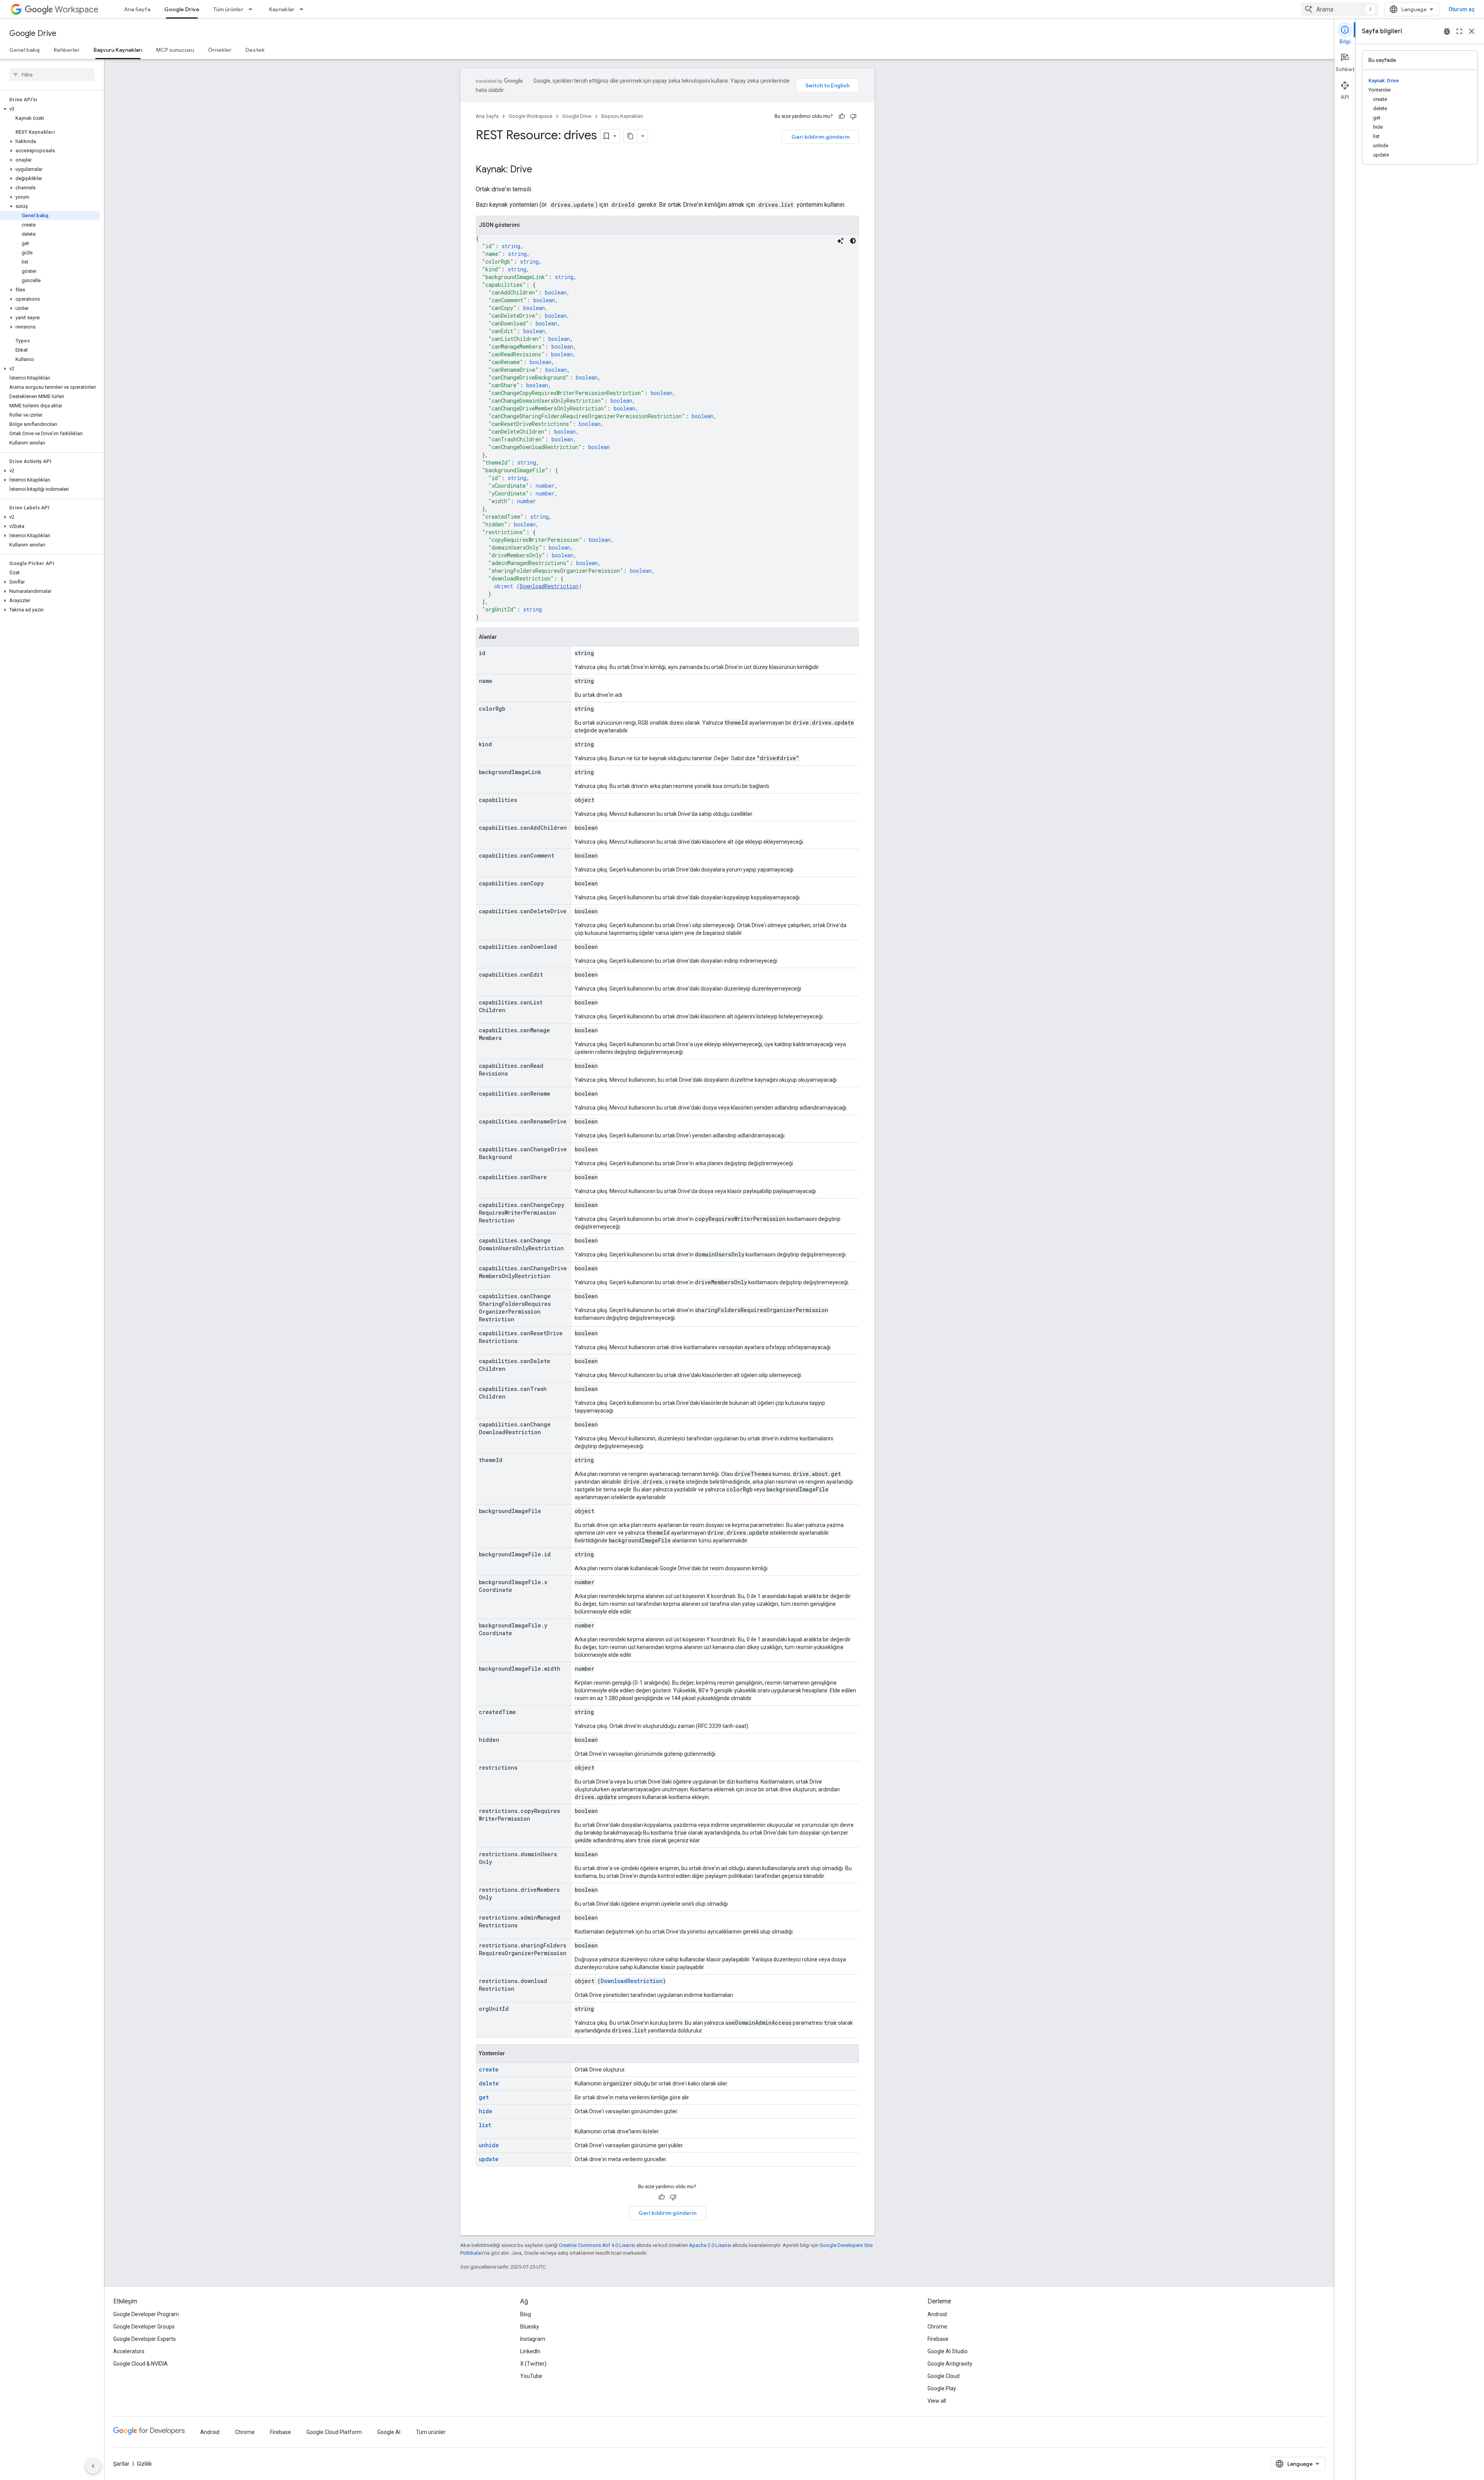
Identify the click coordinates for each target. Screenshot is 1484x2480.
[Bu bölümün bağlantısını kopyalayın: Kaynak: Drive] (540, 170)
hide (486, 2111)
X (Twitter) (533, 2364)
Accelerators (129, 2351)
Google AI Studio (948, 2351)
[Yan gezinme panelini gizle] (93, 2466)
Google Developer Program (146, 2314)
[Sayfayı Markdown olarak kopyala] (631, 136)
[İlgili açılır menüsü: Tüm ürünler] (253, 9)
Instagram (533, 2339)
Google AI (389, 2432)
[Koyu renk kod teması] (853, 241)
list (485, 2125)
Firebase (938, 2339)
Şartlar (121, 2464)
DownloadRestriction (549, 586)
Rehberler (67, 50)
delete (489, 2083)
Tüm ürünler (228, 9)
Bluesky (530, 2327)
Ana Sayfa (137, 9)
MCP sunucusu (175, 50)
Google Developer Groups (144, 2327)
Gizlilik (144, 2464)
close (1472, 31)
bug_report (1447, 31)
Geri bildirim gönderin (820, 137)
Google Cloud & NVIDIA (140, 2364)
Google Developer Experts (145, 2339)
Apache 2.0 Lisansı (710, 2245)
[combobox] (1339, 9)
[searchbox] (52, 75)
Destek (255, 50)
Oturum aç (1462, 9)
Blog (526, 2314)
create (489, 2069)
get (484, 2097)
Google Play (942, 2388)
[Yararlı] (842, 116)
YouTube (531, 2376)
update (489, 2159)
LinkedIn (530, 2351)
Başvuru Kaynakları (118, 50)
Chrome (937, 2327)
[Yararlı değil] (853, 116)
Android (937, 2314)
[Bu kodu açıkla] (841, 241)
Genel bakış (25, 50)
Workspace (77, 9)
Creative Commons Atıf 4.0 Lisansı (597, 2245)
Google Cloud (944, 2376)
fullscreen (1459, 31)
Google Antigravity (950, 2364)
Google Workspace (530, 116)
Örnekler (220, 50)
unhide (489, 2145)
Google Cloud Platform (334, 2432)
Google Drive (182, 9)
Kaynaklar (282, 9)
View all (937, 2401)
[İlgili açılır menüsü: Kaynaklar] (304, 9)
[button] (50, 109)
